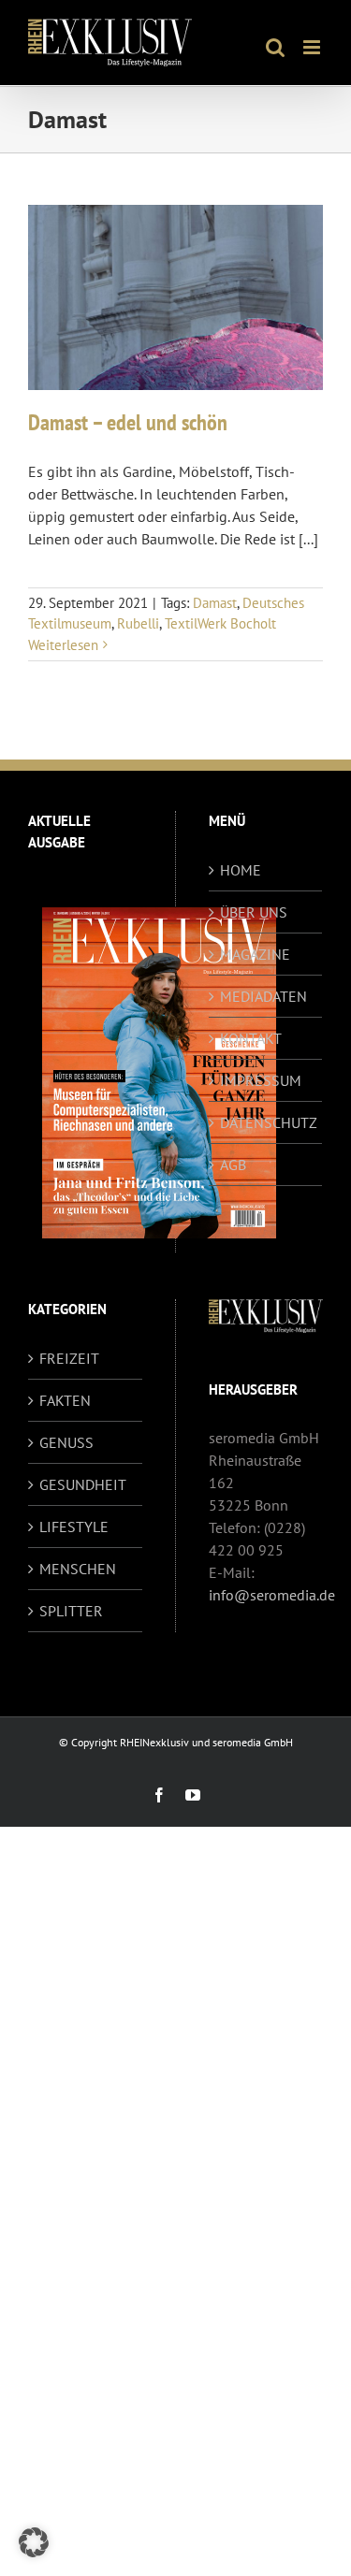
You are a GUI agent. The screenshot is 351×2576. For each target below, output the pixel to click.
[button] (34, 2542)
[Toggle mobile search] (275, 47)
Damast (215, 603)
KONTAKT (251, 1038)
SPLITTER (71, 1611)
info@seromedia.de (272, 1595)
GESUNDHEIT (83, 1484)
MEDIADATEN (263, 996)
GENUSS (66, 1442)
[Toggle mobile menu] (313, 47)
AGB (233, 1165)
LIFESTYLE (74, 1527)
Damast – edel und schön (128, 422)
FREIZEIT (69, 1358)
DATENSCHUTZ (267, 1122)
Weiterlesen (63, 645)
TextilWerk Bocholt (220, 623)
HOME (241, 870)
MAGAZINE (255, 954)
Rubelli (138, 623)
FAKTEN (65, 1400)
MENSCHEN (78, 1569)
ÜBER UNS (254, 912)
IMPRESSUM (261, 1080)
